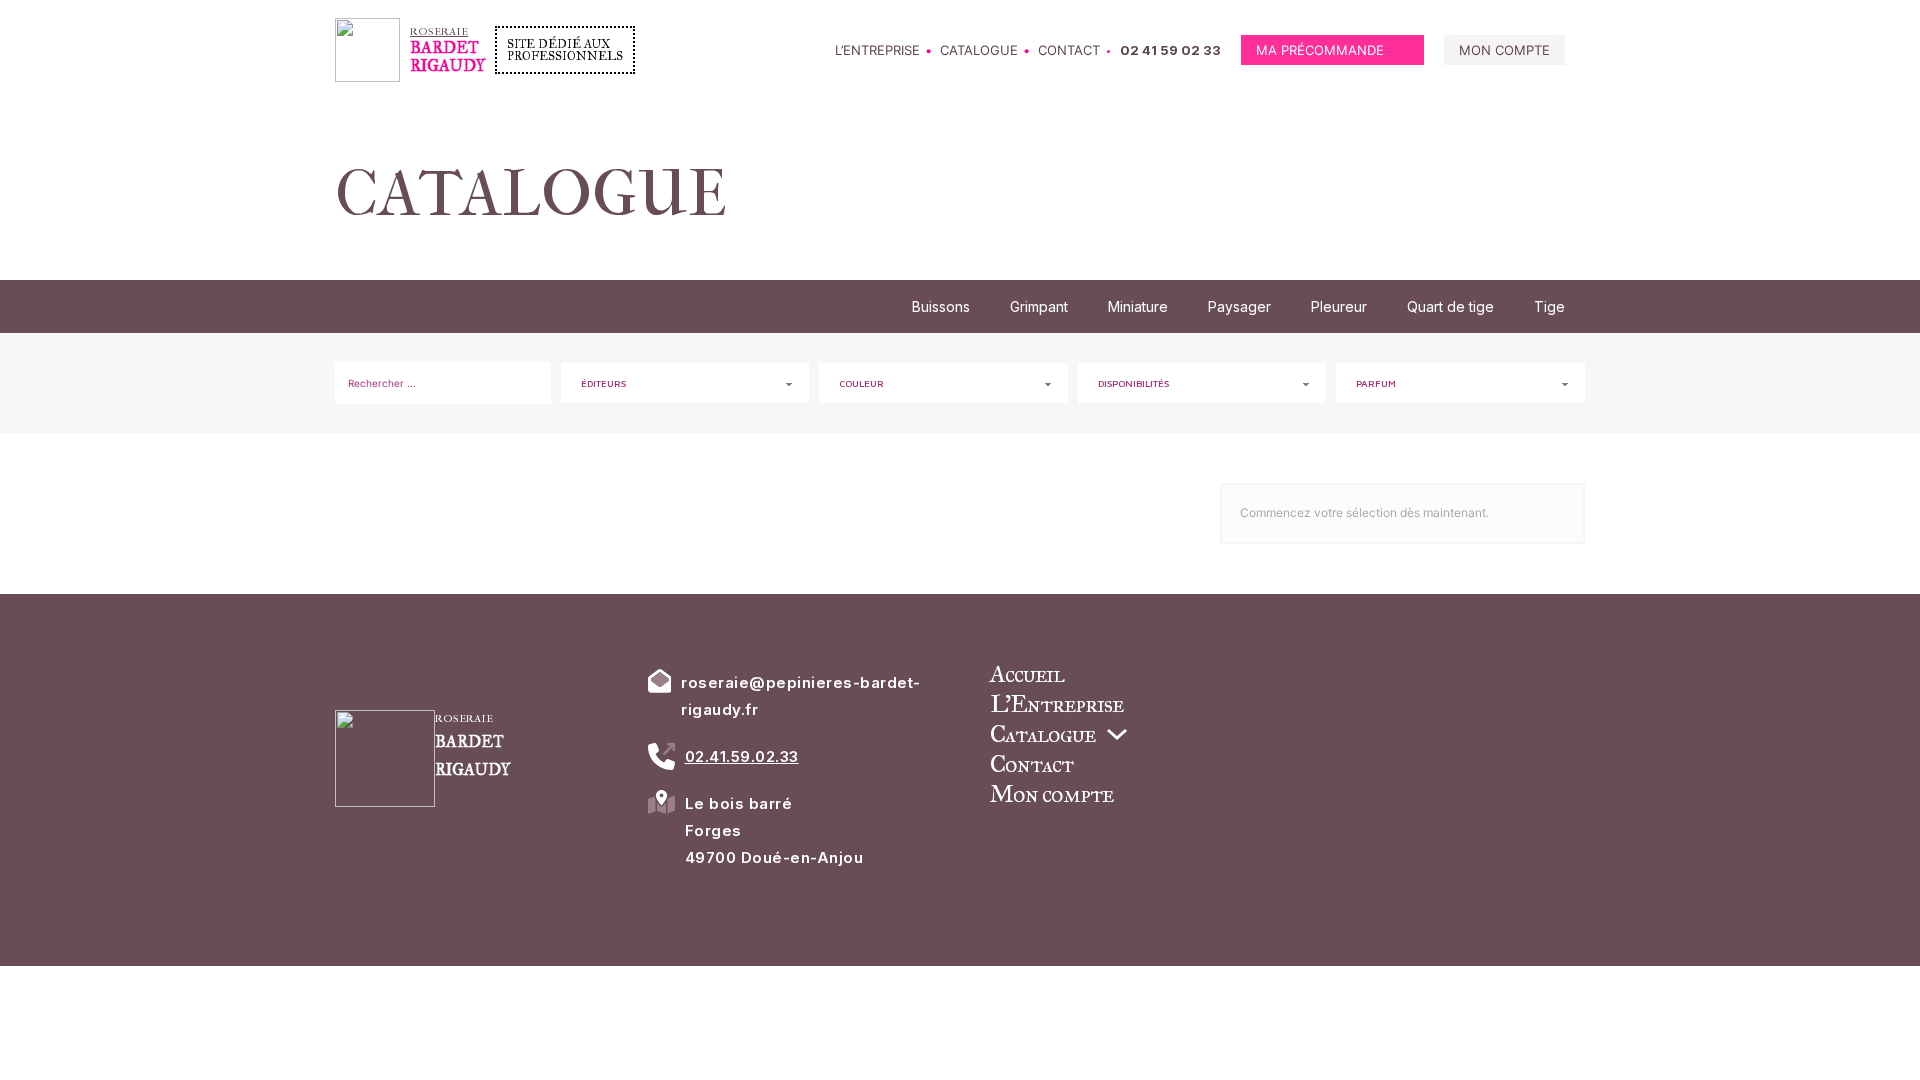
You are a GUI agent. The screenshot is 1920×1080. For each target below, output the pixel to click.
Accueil (1027, 674)
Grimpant (1039, 306)
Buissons (941, 306)
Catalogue (979, 50)
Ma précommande (1320, 50)
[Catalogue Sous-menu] (1117, 734)
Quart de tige (1450, 306)
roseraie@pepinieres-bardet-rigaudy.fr (801, 696)
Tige (1549, 306)
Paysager (1239, 306)
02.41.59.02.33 (742, 756)
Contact (1069, 50)
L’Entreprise (877, 50)
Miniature (1138, 306)
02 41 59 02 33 (1170, 50)
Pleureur (1339, 306)
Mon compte (1504, 50)
